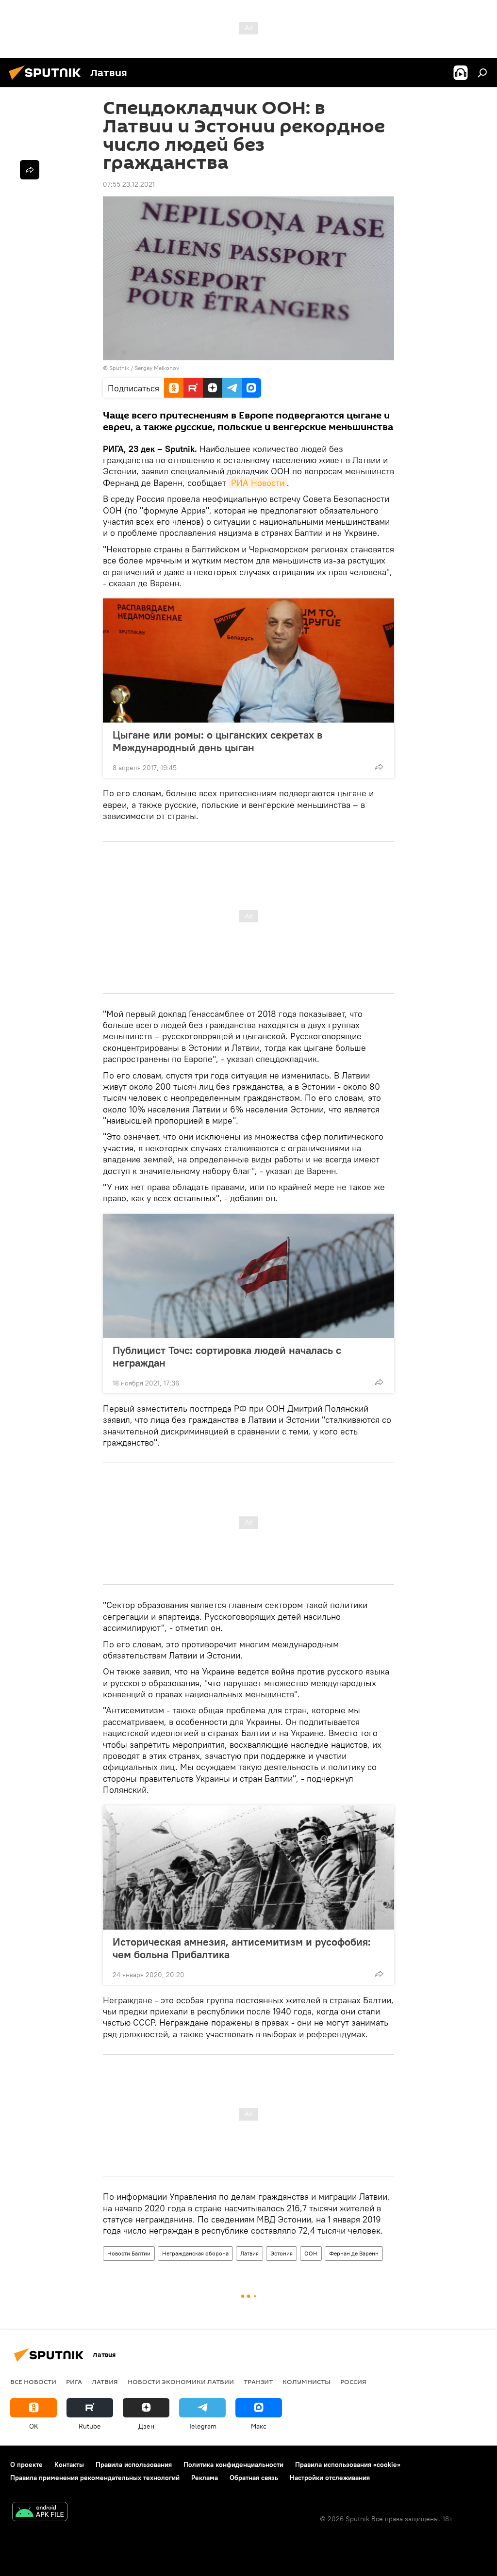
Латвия (249, 2253)
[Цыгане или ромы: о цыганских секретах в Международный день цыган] (248, 660)
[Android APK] (40, 2513)
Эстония (282, 2253)
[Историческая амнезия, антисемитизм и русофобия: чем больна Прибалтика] (248, 1868)
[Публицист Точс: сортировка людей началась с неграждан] (248, 1276)
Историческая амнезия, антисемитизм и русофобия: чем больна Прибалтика (242, 1948)
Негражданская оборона (195, 2253)
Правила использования (134, 2464)
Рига (74, 2382)
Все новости (33, 2382)
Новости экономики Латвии (181, 2382)
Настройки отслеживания (330, 2478)
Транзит (258, 2382)
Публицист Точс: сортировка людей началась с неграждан (227, 1356)
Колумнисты (306, 2382)
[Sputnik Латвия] (48, 81)
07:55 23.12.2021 (129, 184)
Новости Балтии (129, 2253)
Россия (353, 2382)
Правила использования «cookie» (348, 2464)
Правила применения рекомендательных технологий (95, 2478)
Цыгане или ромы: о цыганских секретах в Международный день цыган (217, 741)
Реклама (205, 2478)
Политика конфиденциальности (233, 2464)
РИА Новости (258, 483)
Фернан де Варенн (354, 2253)
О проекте (26, 2464)
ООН (311, 2253)
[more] (379, 767)
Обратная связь (254, 2478)
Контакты (69, 2464)
